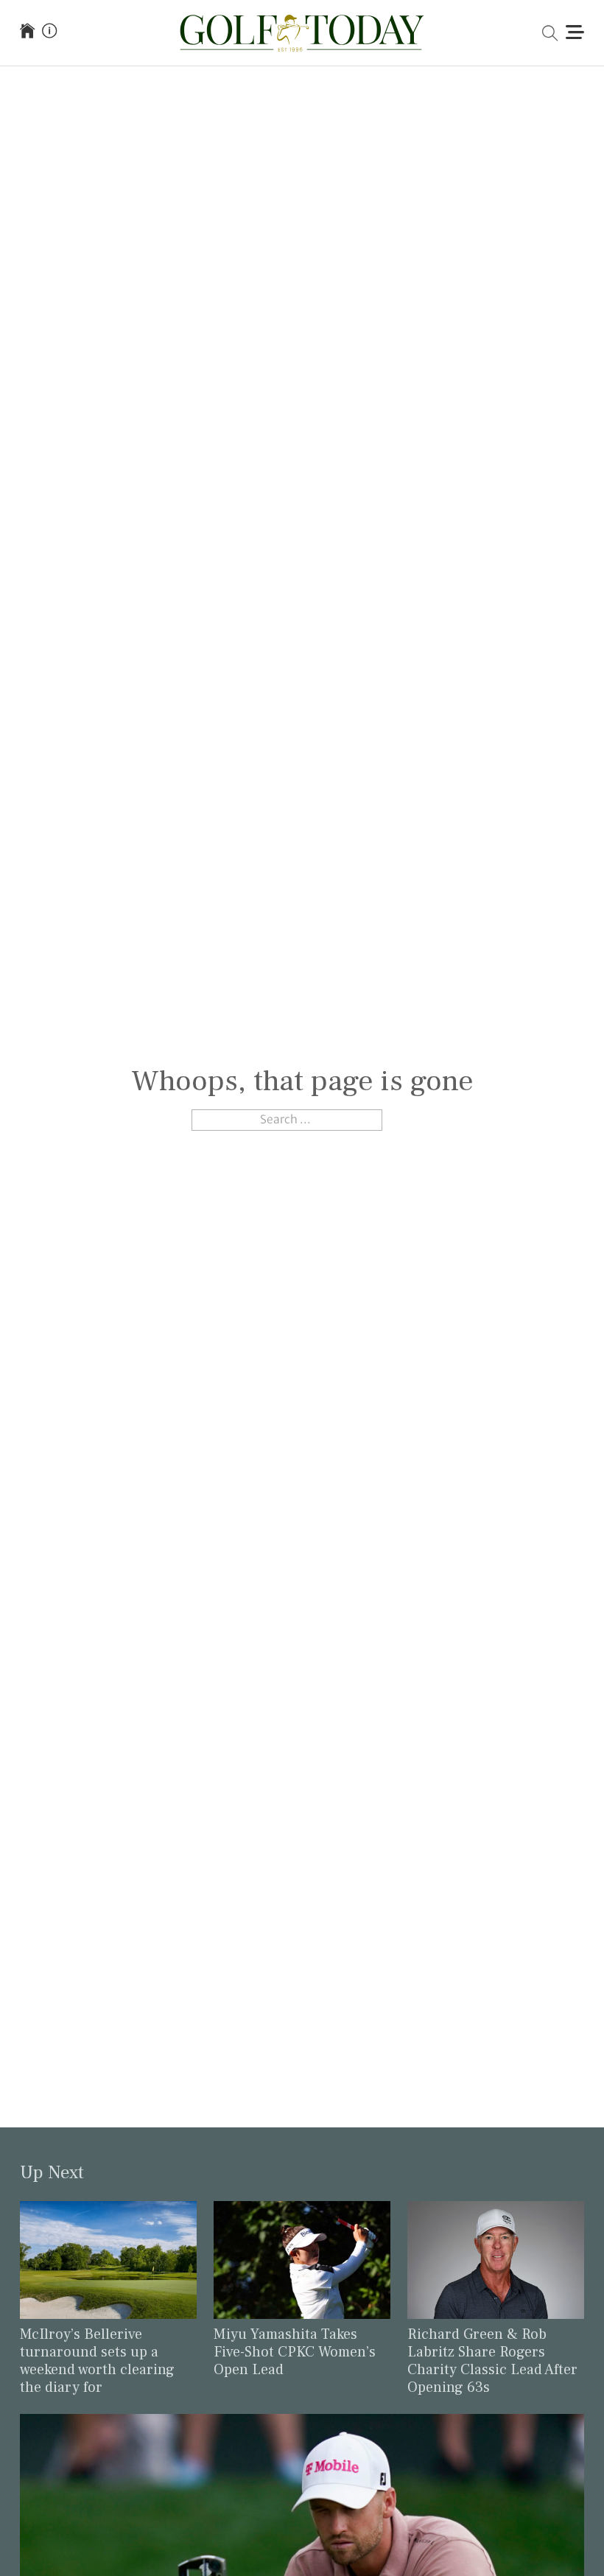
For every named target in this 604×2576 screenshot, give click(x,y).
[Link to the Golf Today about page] (49, 32)
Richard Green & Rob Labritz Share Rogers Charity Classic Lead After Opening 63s (492, 2361)
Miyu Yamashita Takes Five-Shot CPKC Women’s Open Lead (295, 2352)
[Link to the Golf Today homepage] (27, 32)
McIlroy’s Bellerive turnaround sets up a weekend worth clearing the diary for (97, 2361)
